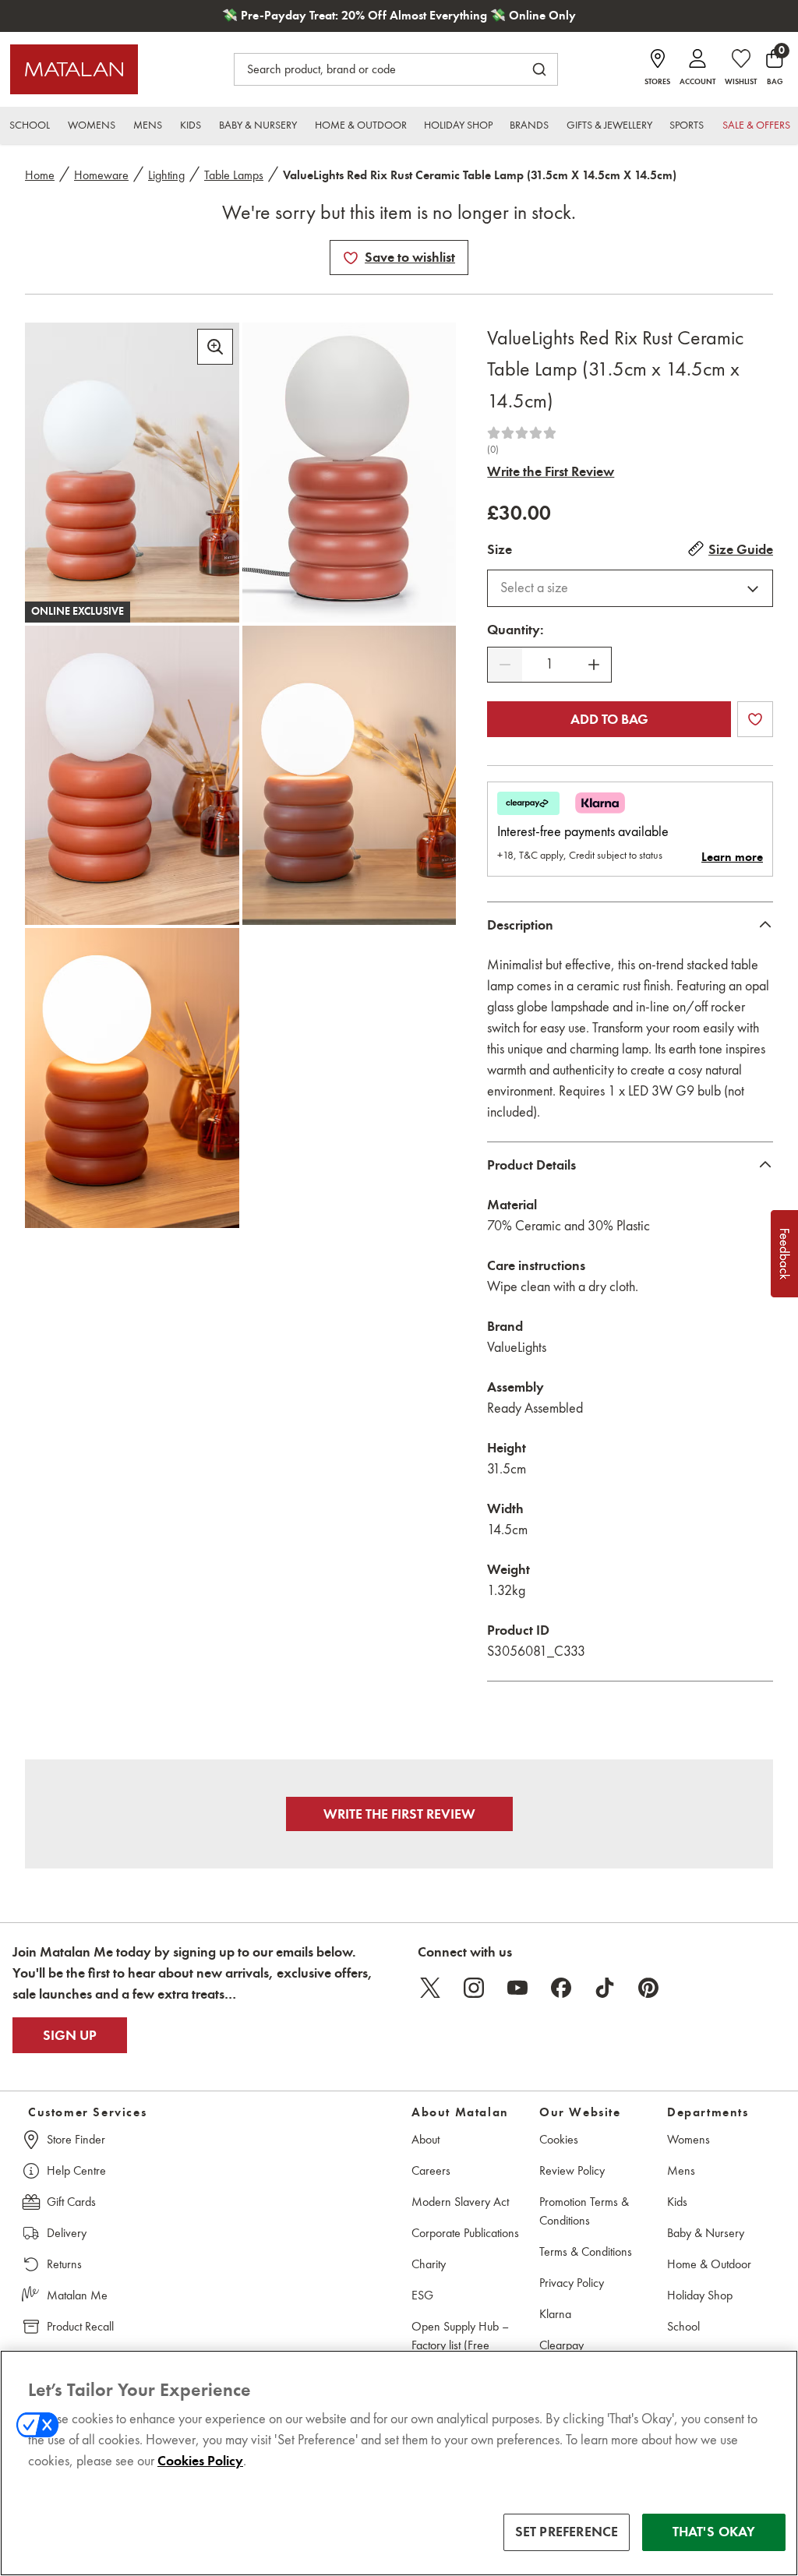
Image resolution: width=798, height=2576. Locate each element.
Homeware (101, 175)
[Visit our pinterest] (648, 1988)
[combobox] (630, 588)
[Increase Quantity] (594, 665)
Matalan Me (77, 2295)
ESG (422, 2295)
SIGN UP (70, 2035)
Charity (429, 2264)
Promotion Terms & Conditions (584, 2211)
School (683, 2326)
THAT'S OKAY (714, 2532)
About (425, 2139)
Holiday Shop (700, 2295)
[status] (549, 664)
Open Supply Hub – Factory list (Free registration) (460, 2345)
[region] (399, 2463)
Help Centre (76, 2170)
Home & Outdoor (709, 2264)
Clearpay (561, 2345)
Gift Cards (71, 2202)
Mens (681, 2170)
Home (40, 175)
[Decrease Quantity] (505, 665)
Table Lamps (234, 175)
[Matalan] (74, 69)
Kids (677, 2202)
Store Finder (76, 2139)
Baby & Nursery (706, 2233)
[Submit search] (539, 69)
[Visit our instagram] (474, 1988)
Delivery (67, 2233)
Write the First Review (551, 471)
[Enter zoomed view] (215, 347)
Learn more (732, 857)
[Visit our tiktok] (605, 1988)
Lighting (166, 175)
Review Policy (572, 2170)
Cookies (559, 2139)
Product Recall (80, 2326)
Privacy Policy (572, 2283)
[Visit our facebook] (561, 1988)
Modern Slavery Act (460, 2202)
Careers (431, 2170)
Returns (64, 2264)
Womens (689, 2139)
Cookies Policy (200, 2461)
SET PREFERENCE (567, 2532)
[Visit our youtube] (517, 1988)
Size (500, 549)
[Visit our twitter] (430, 1988)
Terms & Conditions (586, 2251)
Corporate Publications (465, 2233)
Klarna (555, 2314)
